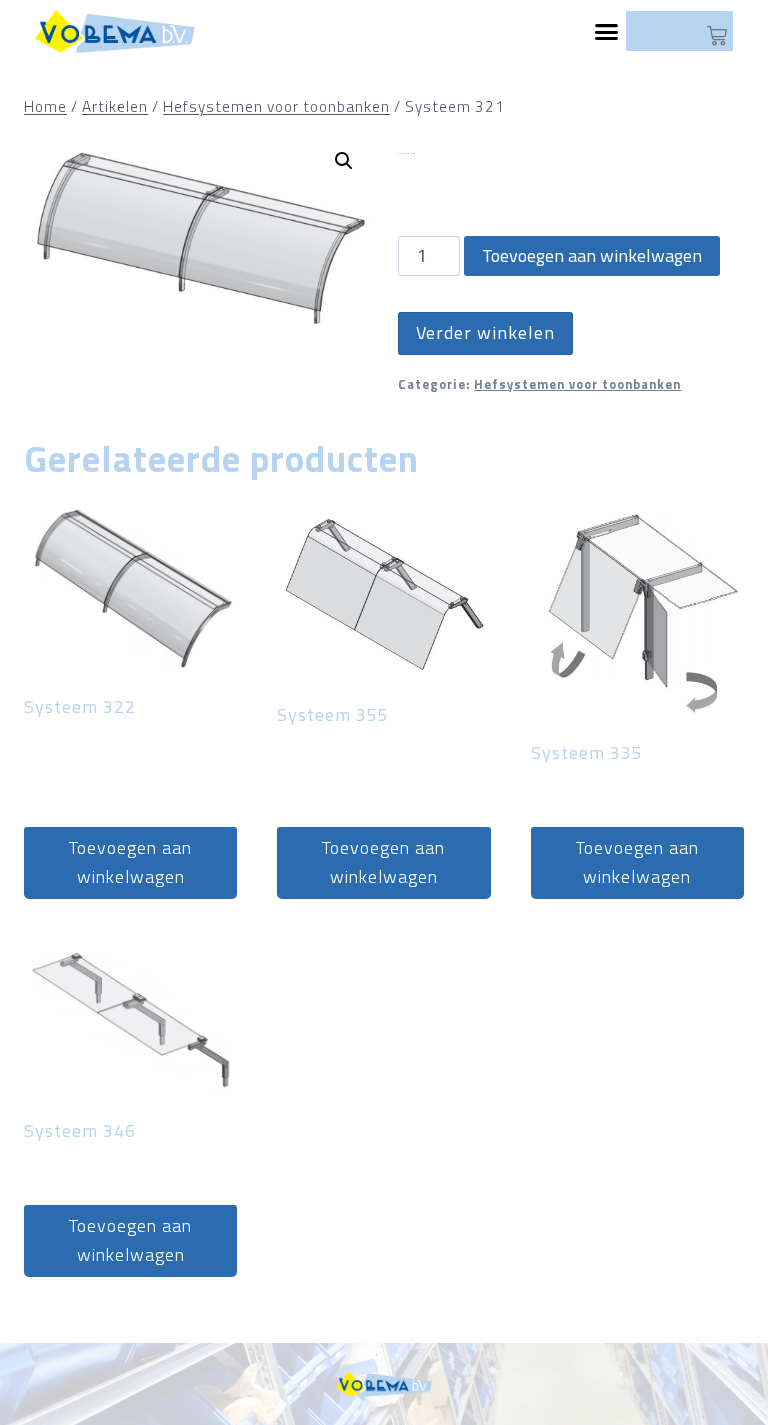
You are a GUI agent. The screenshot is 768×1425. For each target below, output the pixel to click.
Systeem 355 (333, 714)
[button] (607, 32)
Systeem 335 (587, 752)
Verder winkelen (485, 332)
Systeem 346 (80, 1130)
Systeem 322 (80, 706)
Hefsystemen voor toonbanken (577, 384)
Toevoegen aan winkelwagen (592, 255)
